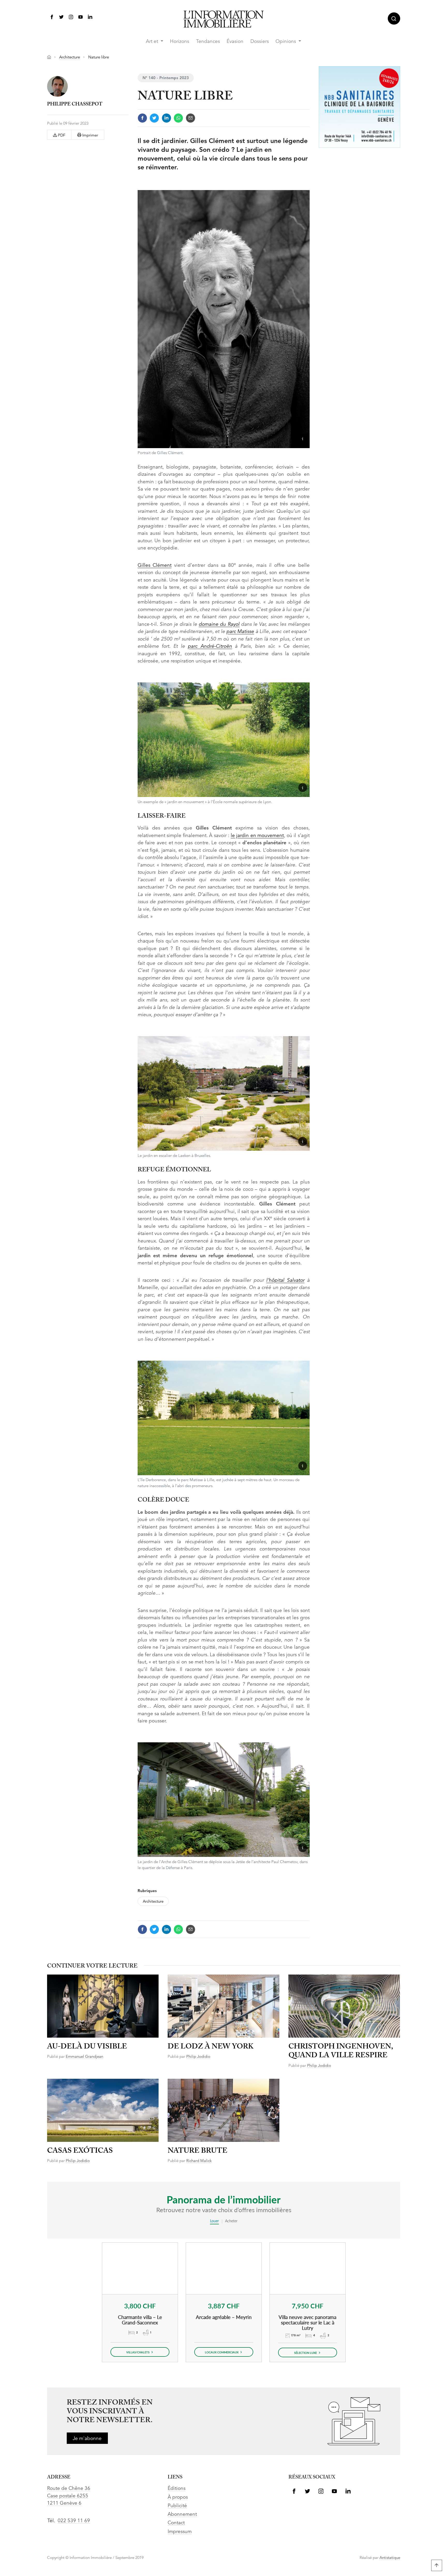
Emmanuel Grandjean (84, 2057)
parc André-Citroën (210, 647)
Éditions (177, 2489)
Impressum (180, 2532)
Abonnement (182, 2515)
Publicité (177, 2506)
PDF (61, 136)
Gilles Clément (155, 566)
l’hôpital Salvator (285, 1281)
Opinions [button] (286, 42)
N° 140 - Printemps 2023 (166, 78)
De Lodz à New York (211, 2047)
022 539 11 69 (74, 2521)
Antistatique (390, 2558)
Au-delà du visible (87, 2047)
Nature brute (198, 2151)
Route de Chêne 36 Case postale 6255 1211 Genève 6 (69, 2496)
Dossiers (260, 42)
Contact (176, 2523)
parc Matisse (240, 632)
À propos (178, 2498)
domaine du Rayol (219, 625)
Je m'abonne (87, 2439)
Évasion (235, 42)
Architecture (70, 58)
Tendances (208, 42)
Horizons (180, 42)
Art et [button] (153, 42)
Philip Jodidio (198, 2057)
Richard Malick (199, 2161)
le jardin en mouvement (257, 836)
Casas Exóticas (80, 2151)
